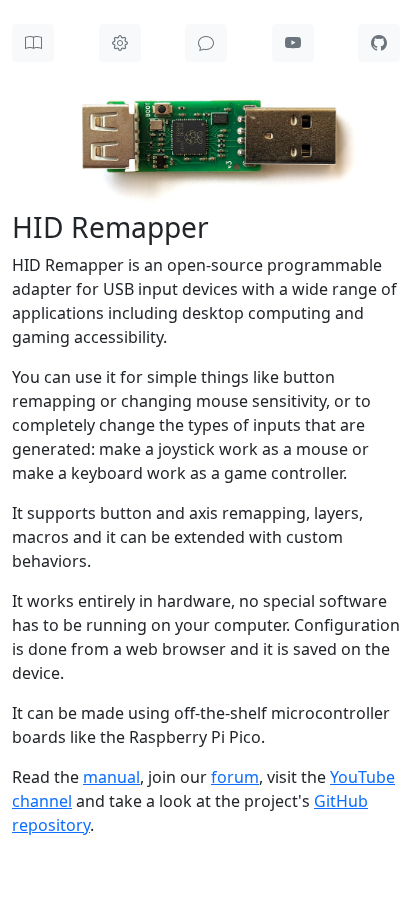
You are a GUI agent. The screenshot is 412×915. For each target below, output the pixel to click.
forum (235, 777)
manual (111, 777)
